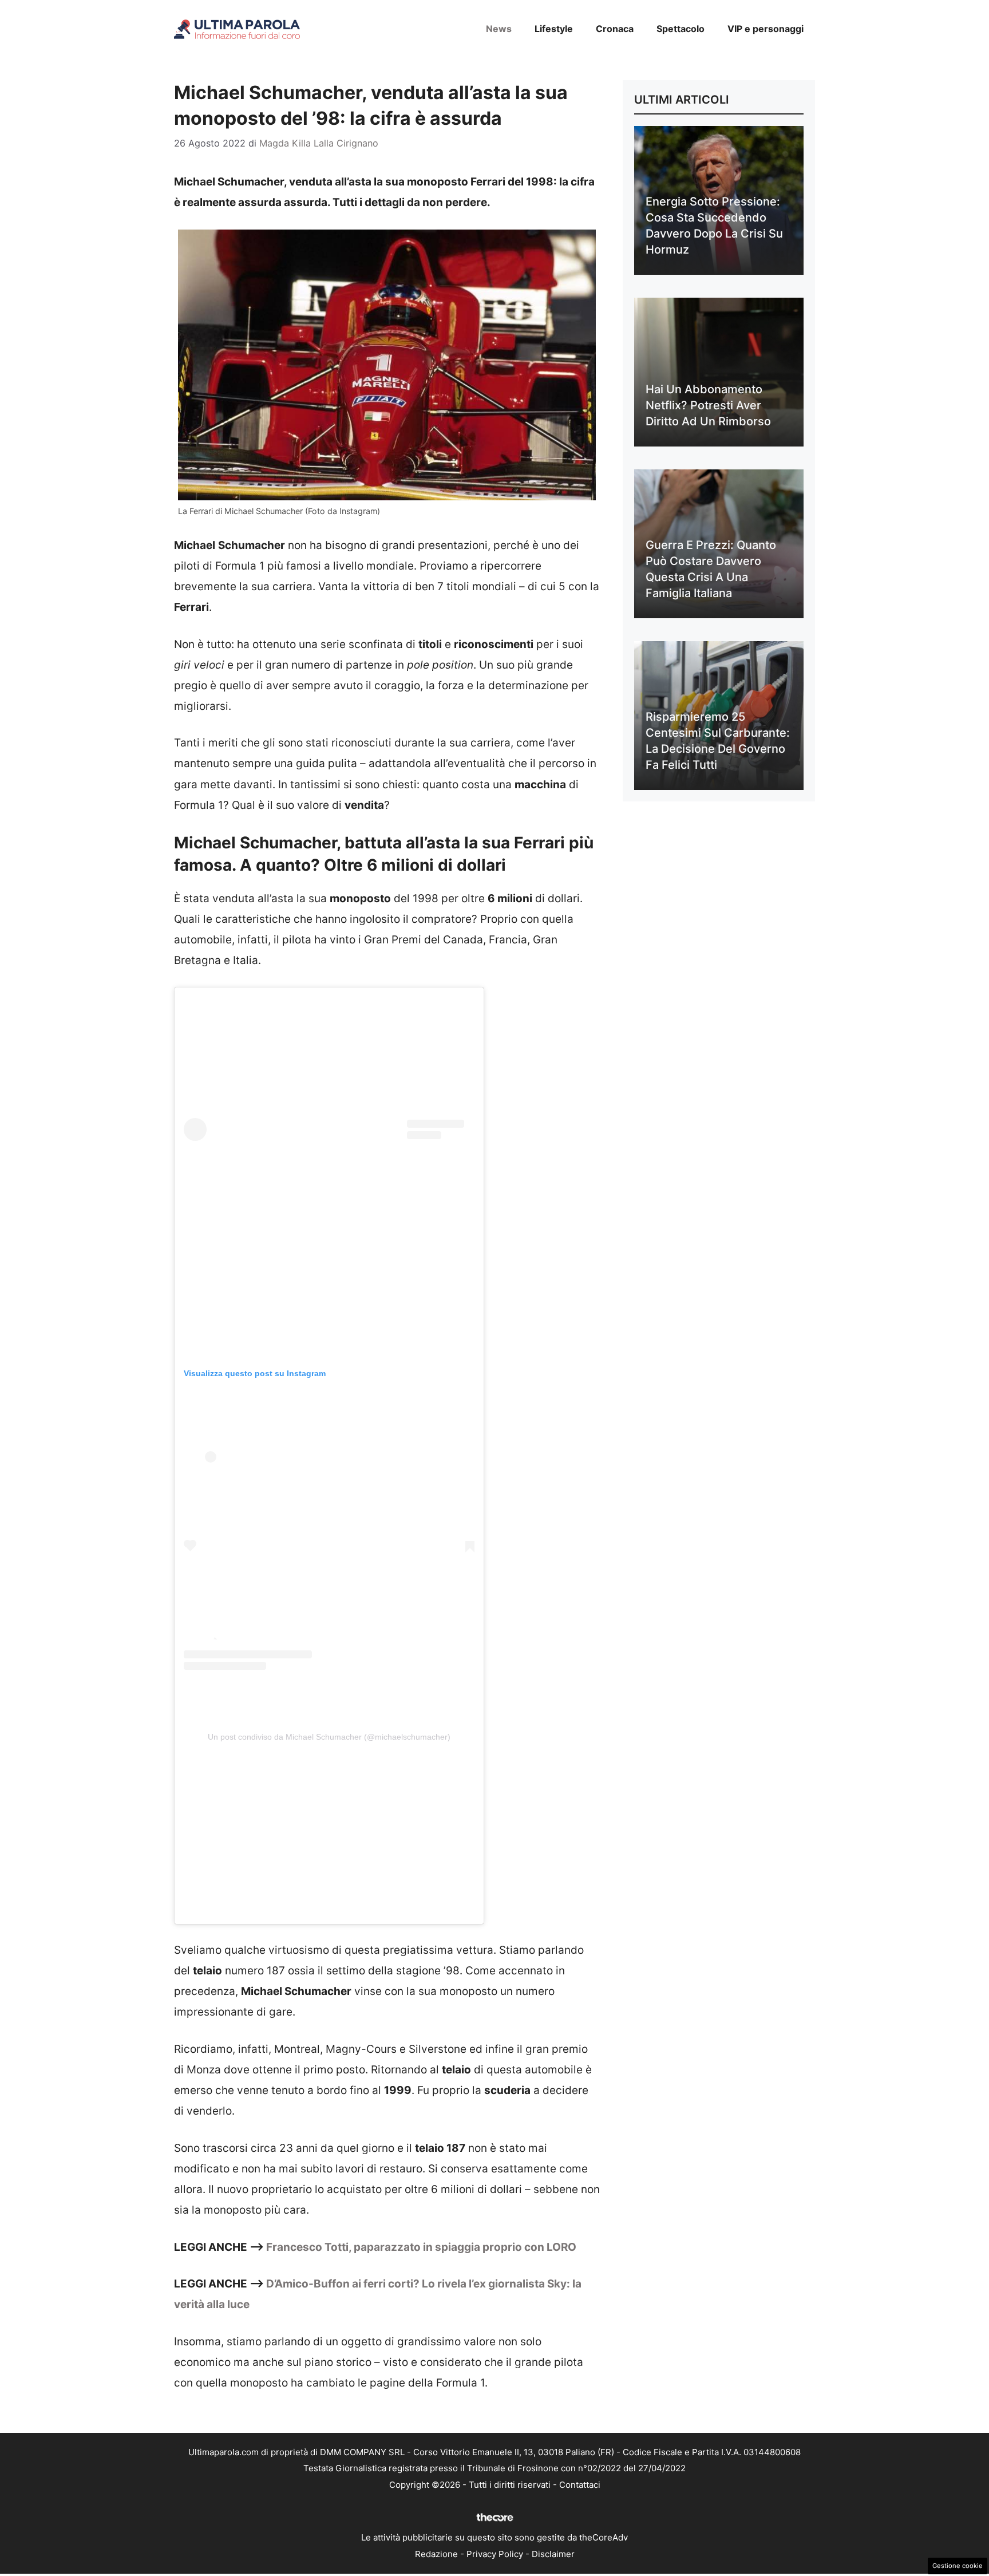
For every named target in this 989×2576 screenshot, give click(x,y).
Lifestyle (554, 29)
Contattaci (580, 2485)
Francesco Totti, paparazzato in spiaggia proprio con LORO (421, 2247)
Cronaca (615, 29)
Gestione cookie (958, 2566)
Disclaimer (553, 2554)
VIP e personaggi (766, 29)
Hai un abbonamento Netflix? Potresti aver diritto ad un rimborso (708, 405)
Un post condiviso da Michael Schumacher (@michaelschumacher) (329, 1737)
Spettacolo (681, 29)
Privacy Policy (495, 2554)
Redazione (436, 2554)
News (499, 29)
